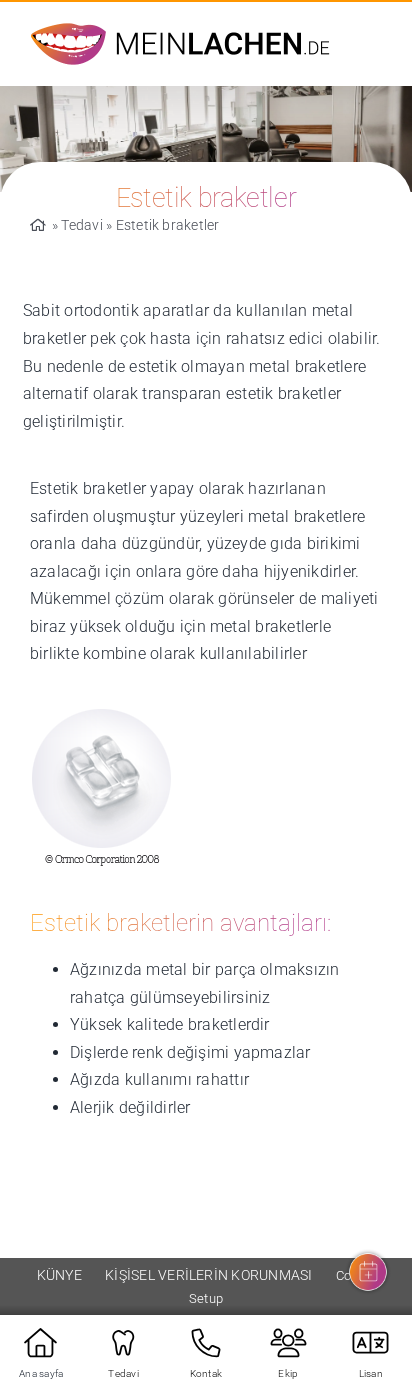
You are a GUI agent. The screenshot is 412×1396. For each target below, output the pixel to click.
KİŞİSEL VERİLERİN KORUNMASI (208, 1275)
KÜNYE (59, 1275)
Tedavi (81, 225)
